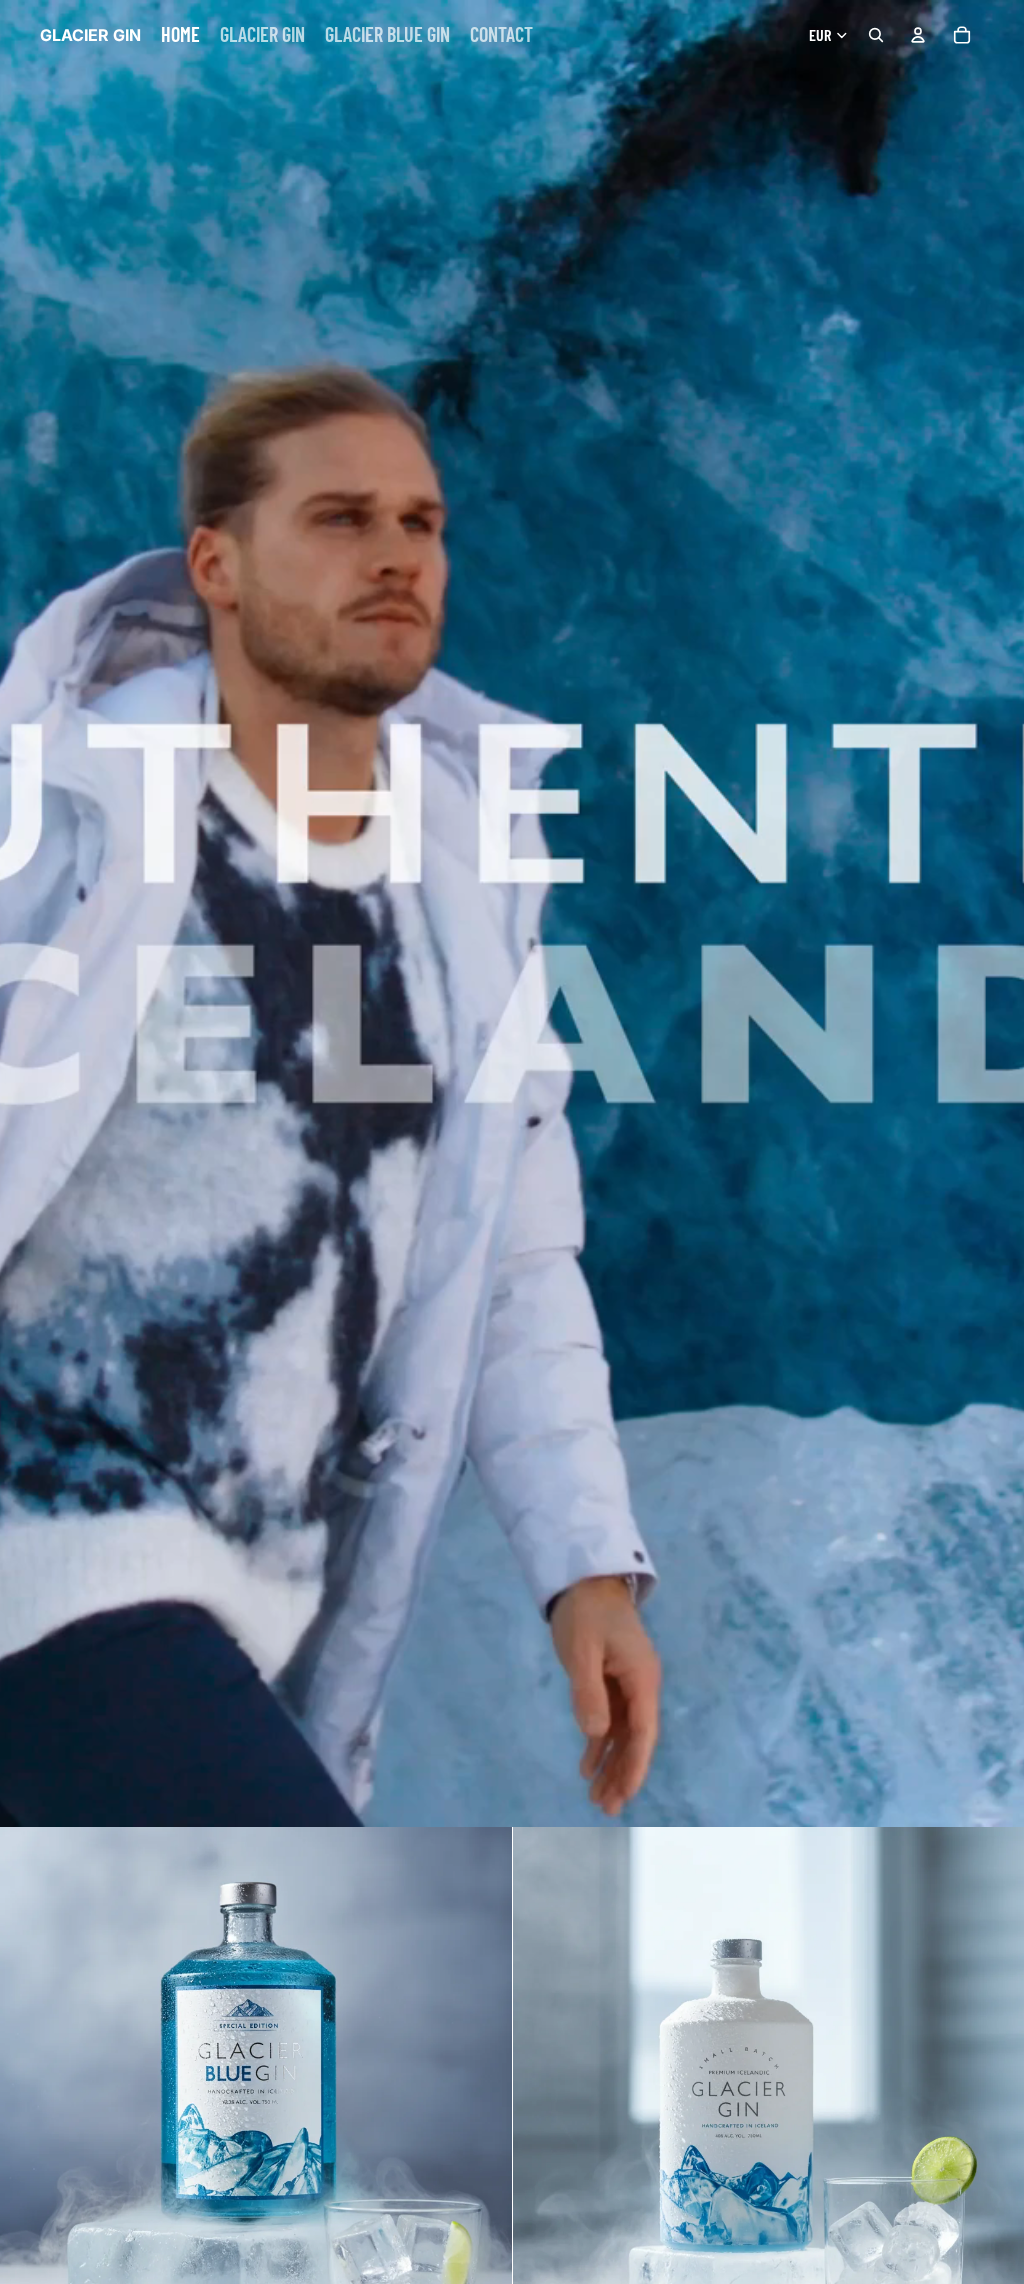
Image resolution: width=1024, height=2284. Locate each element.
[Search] (876, 35)
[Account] (918, 35)
